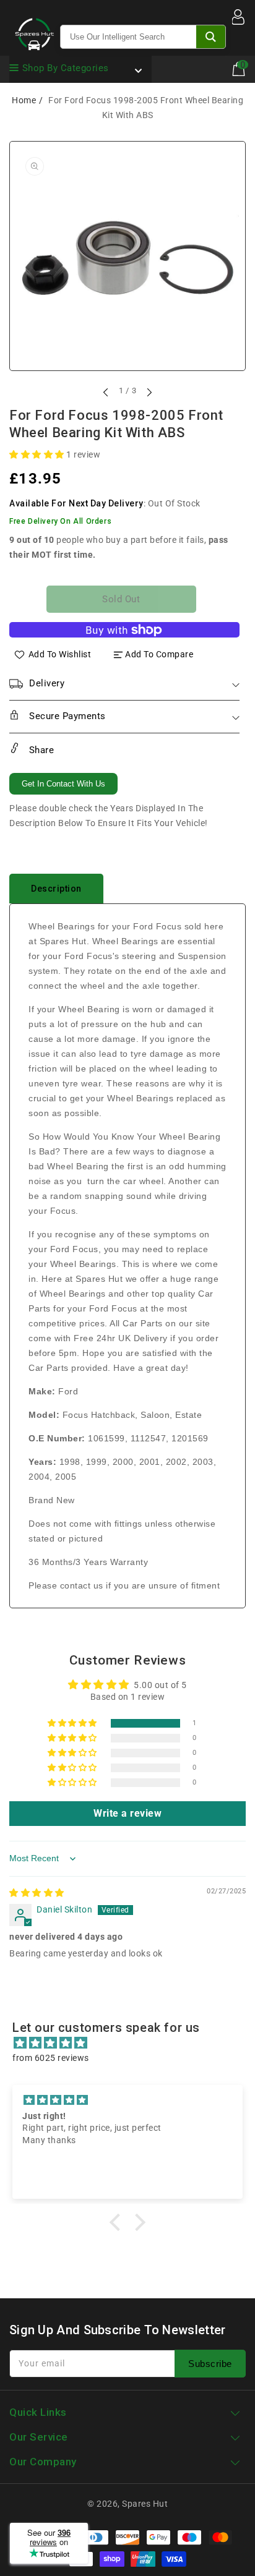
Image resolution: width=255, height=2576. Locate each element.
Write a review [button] (127, 1813)
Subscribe (210, 2364)
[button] (38, 454)
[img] (37, 1893)
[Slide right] (149, 392)
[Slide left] (106, 392)
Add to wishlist (60, 654)
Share (40, 750)
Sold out (121, 599)
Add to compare (159, 654)
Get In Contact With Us (63, 784)
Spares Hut (145, 2504)
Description (56, 889)
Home (24, 100)
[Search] (211, 37)
